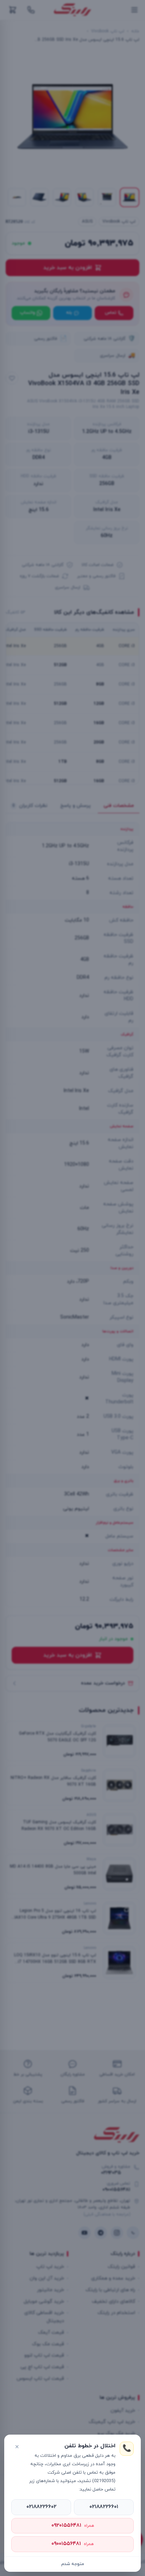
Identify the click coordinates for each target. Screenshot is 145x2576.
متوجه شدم (73, 2564)
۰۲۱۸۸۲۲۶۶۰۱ (104, 2507)
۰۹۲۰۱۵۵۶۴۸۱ (73, 2526)
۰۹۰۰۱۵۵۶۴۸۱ (72, 2544)
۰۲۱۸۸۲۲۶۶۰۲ (41, 2507)
